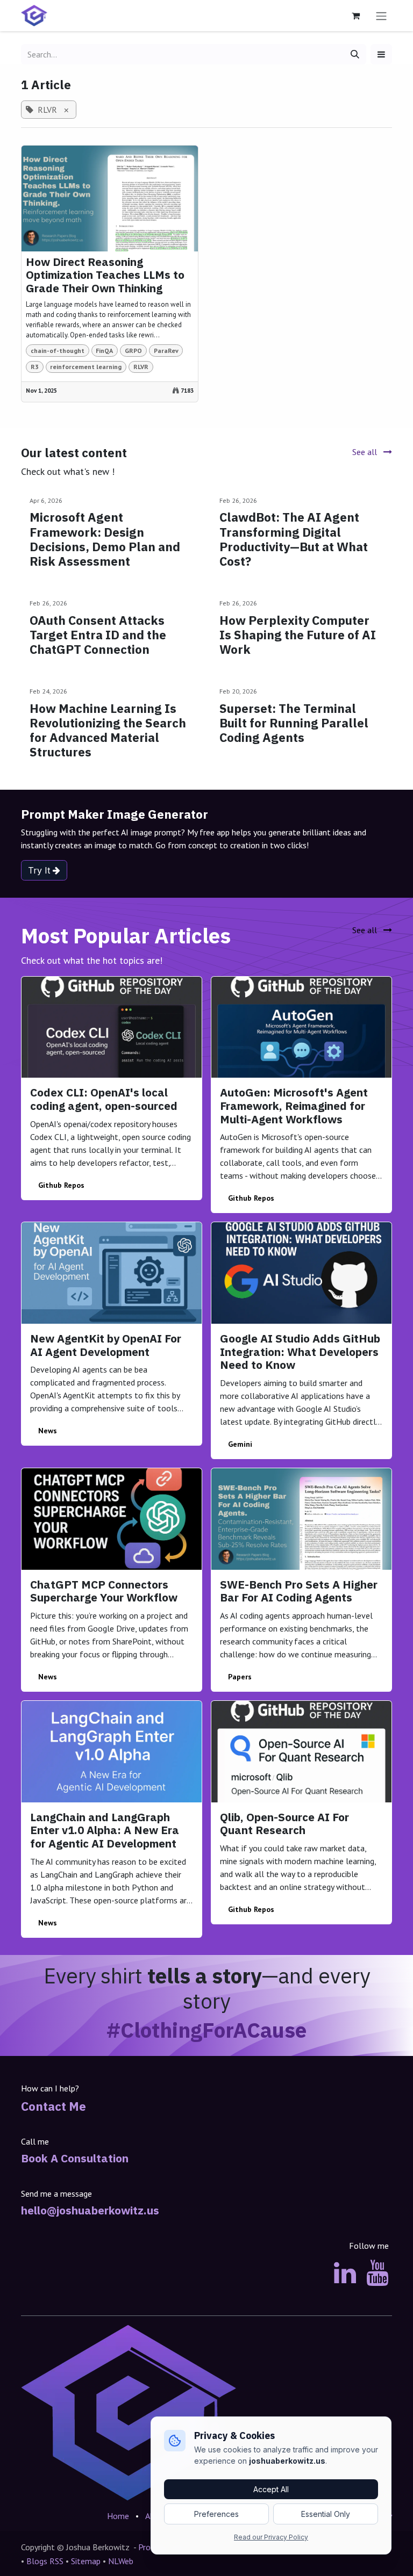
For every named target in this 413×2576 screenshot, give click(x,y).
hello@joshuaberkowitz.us (90, 2210)
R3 (35, 367)
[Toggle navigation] (381, 16)
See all (366, 452)
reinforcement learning (86, 367)
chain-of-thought (58, 351)
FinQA (104, 351)
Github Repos (61, 1185)
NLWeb (122, 2561)
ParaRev (166, 351)
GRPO (133, 351)
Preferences (216, 2514)
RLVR (141, 367)
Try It (40, 870)
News (48, 1431)
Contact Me (54, 2106)
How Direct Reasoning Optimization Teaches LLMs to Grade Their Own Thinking (105, 276)
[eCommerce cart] (355, 16)
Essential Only (326, 2514)
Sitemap (87, 2561)
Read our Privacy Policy (271, 2537)
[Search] (355, 54)
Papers (240, 1677)
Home (118, 2516)
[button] (381, 54)
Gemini (240, 1444)
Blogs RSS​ (45, 2561)
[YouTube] (377, 2273)
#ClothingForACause (206, 2030)
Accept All (271, 2489)
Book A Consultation (75, 2158)
